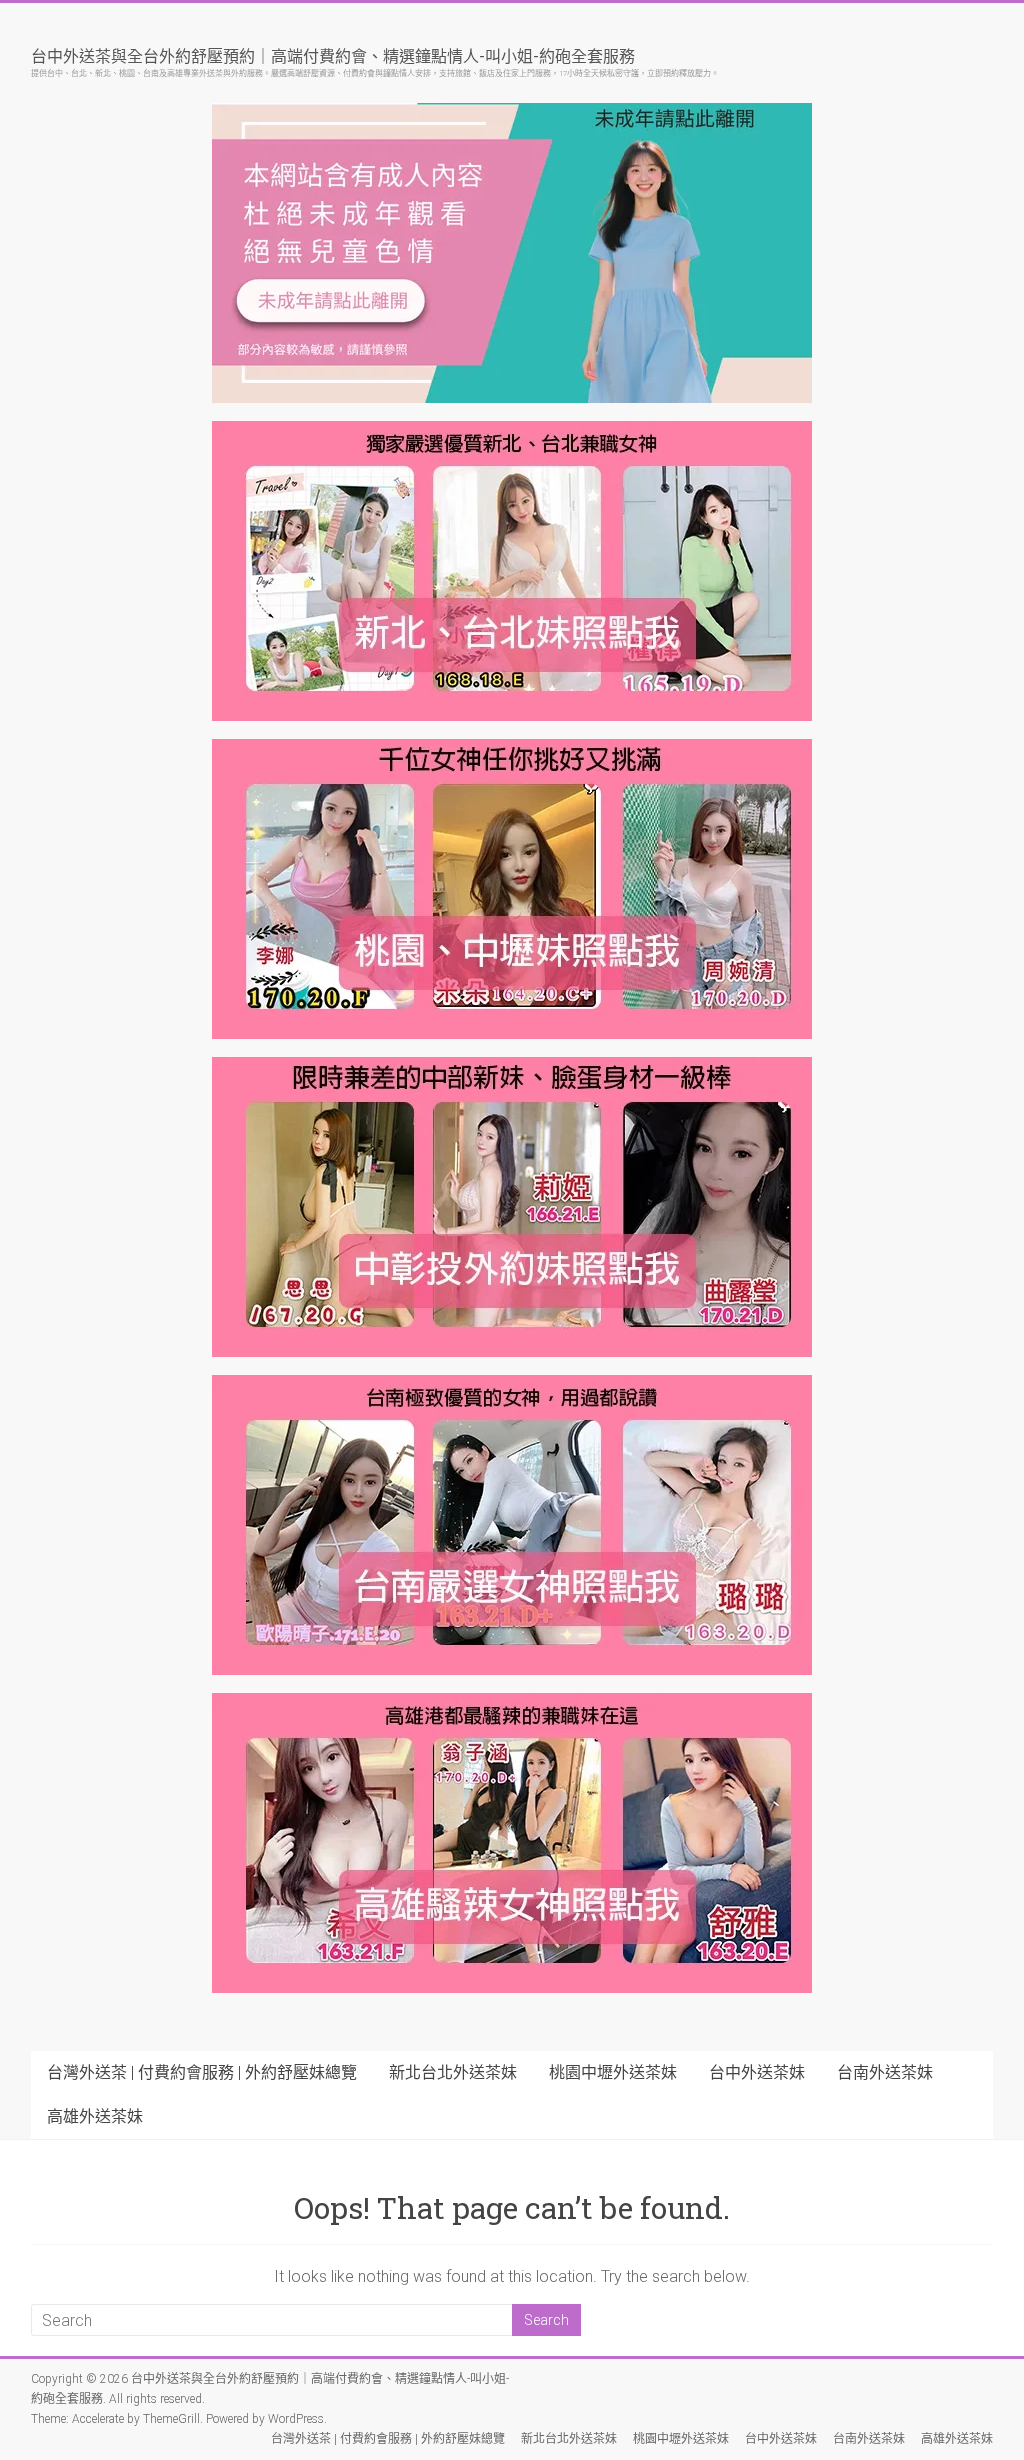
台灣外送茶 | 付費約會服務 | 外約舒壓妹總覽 (202, 2072)
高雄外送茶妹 (95, 2116)
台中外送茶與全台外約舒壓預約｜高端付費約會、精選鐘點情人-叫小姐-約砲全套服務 (333, 55)
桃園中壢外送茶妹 (613, 2072)
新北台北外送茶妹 (453, 2072)
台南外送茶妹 (885, 2072)
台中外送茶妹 (757, 2072)
